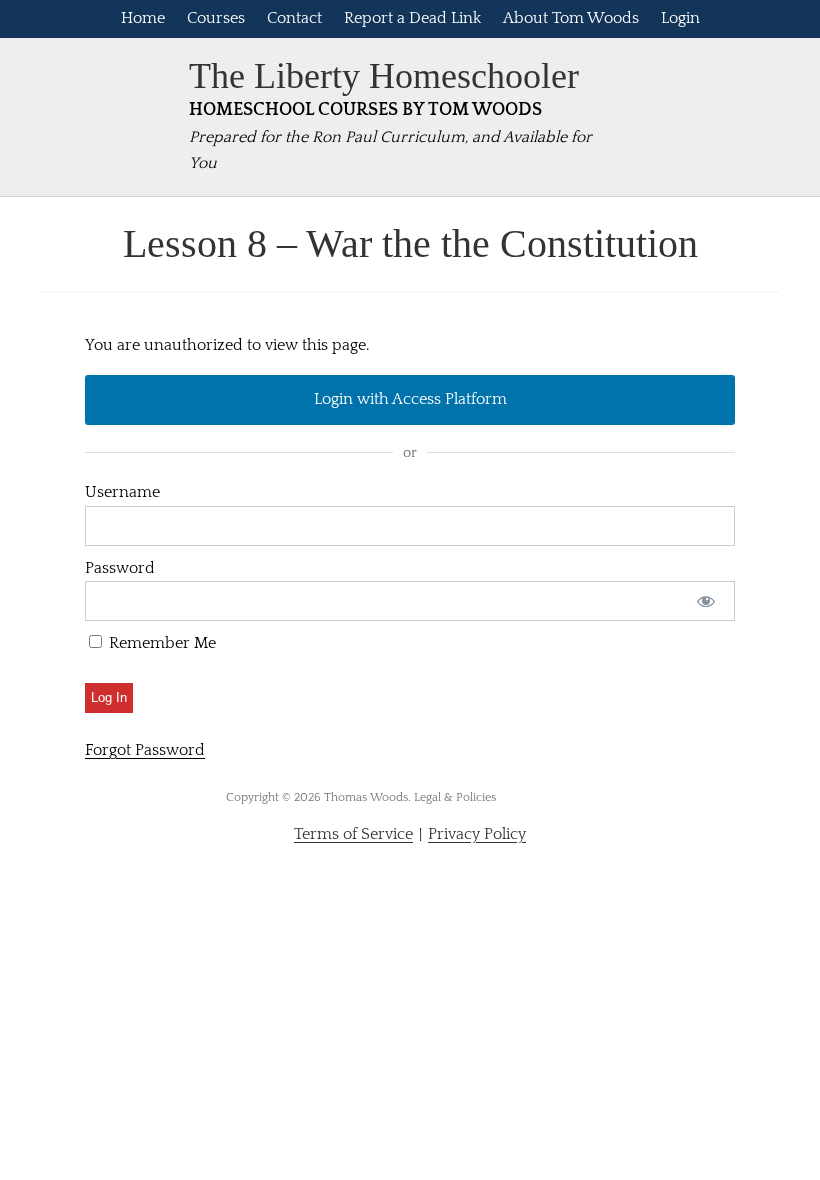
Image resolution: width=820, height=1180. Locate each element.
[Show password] (706, 601)
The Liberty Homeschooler (384, 76)
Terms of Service (353, 834)
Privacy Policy (477, 834)
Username (122, 492)
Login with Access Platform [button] (410, 399)
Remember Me (160, 643)
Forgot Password (145, 750)
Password (120, 568)
